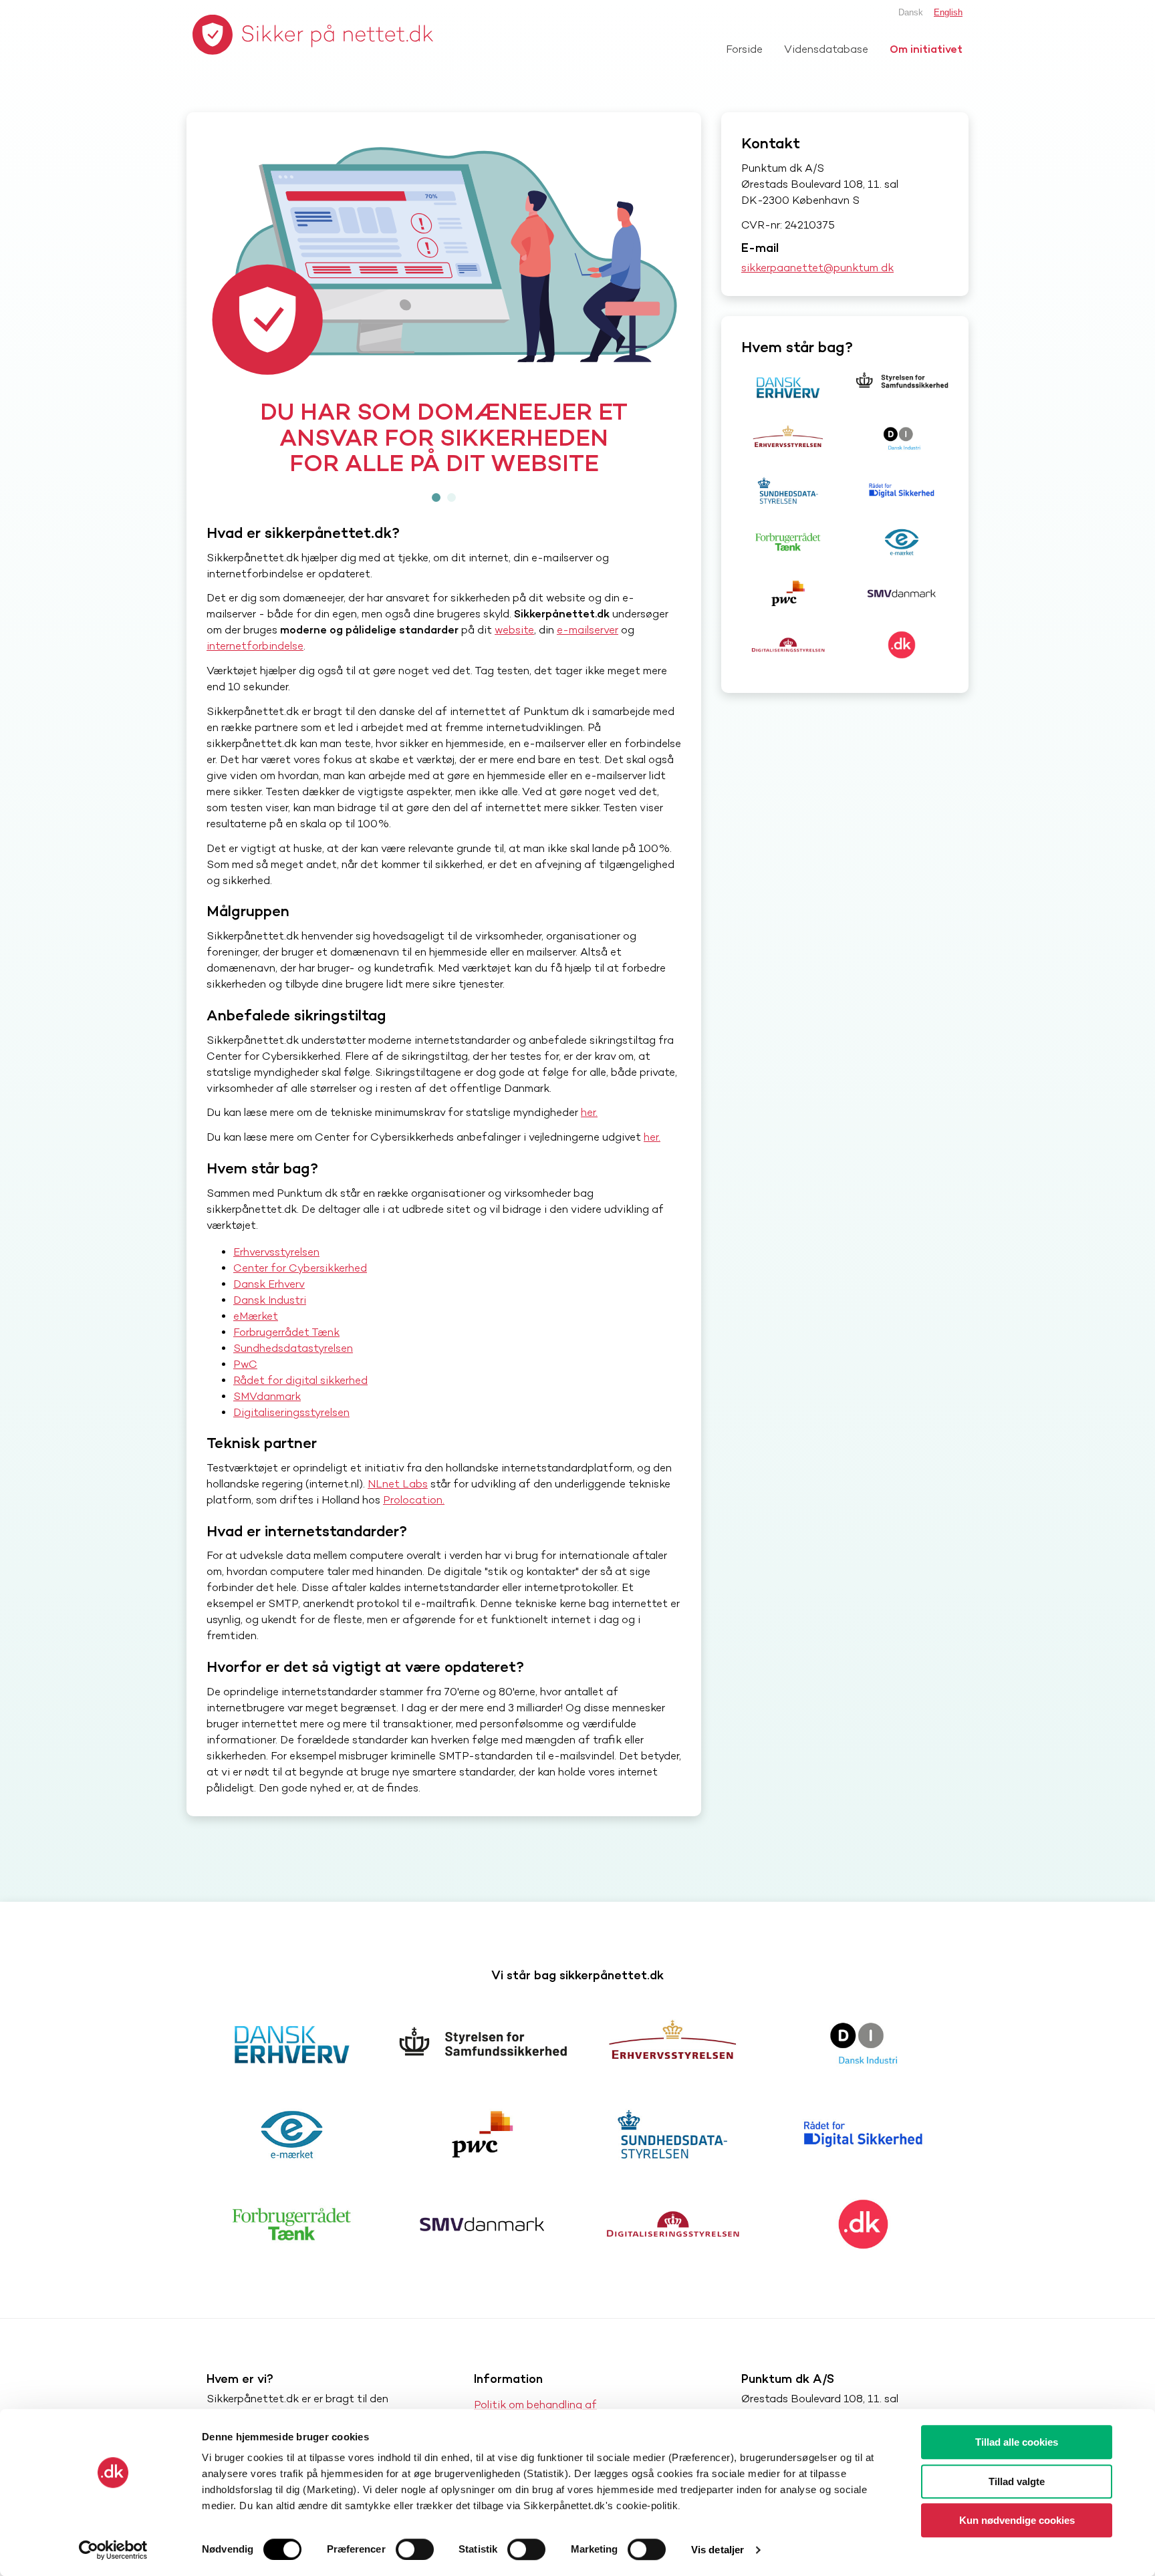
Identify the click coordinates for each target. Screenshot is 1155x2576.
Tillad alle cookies (1017, 2442)
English (948, 12)
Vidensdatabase (826, 49)
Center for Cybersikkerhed (300, 1293)
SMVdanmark (267, 1422)
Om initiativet (926, 49)
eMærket (256, 1341)
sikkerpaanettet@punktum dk (817, 268)
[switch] (415, 2549)
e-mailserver (588, 656)
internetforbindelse (255, 672)
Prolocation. (414, 1525)
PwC (245, 1390)
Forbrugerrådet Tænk (286, 1357)
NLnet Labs (398, 1509)
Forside (744, 49)
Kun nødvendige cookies (1017, 2520)
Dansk (911, 12)
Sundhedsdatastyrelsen (293, 1374)
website (514, 656)
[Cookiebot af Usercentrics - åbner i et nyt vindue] (113, 2550)
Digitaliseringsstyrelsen (291, 1438)
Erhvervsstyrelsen (276, 1277)
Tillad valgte (1017, 2481)
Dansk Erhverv (269, 1309)
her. (589, 1138)
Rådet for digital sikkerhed (300, 1406)
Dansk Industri (270, 1325)
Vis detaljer (718, 2550)
